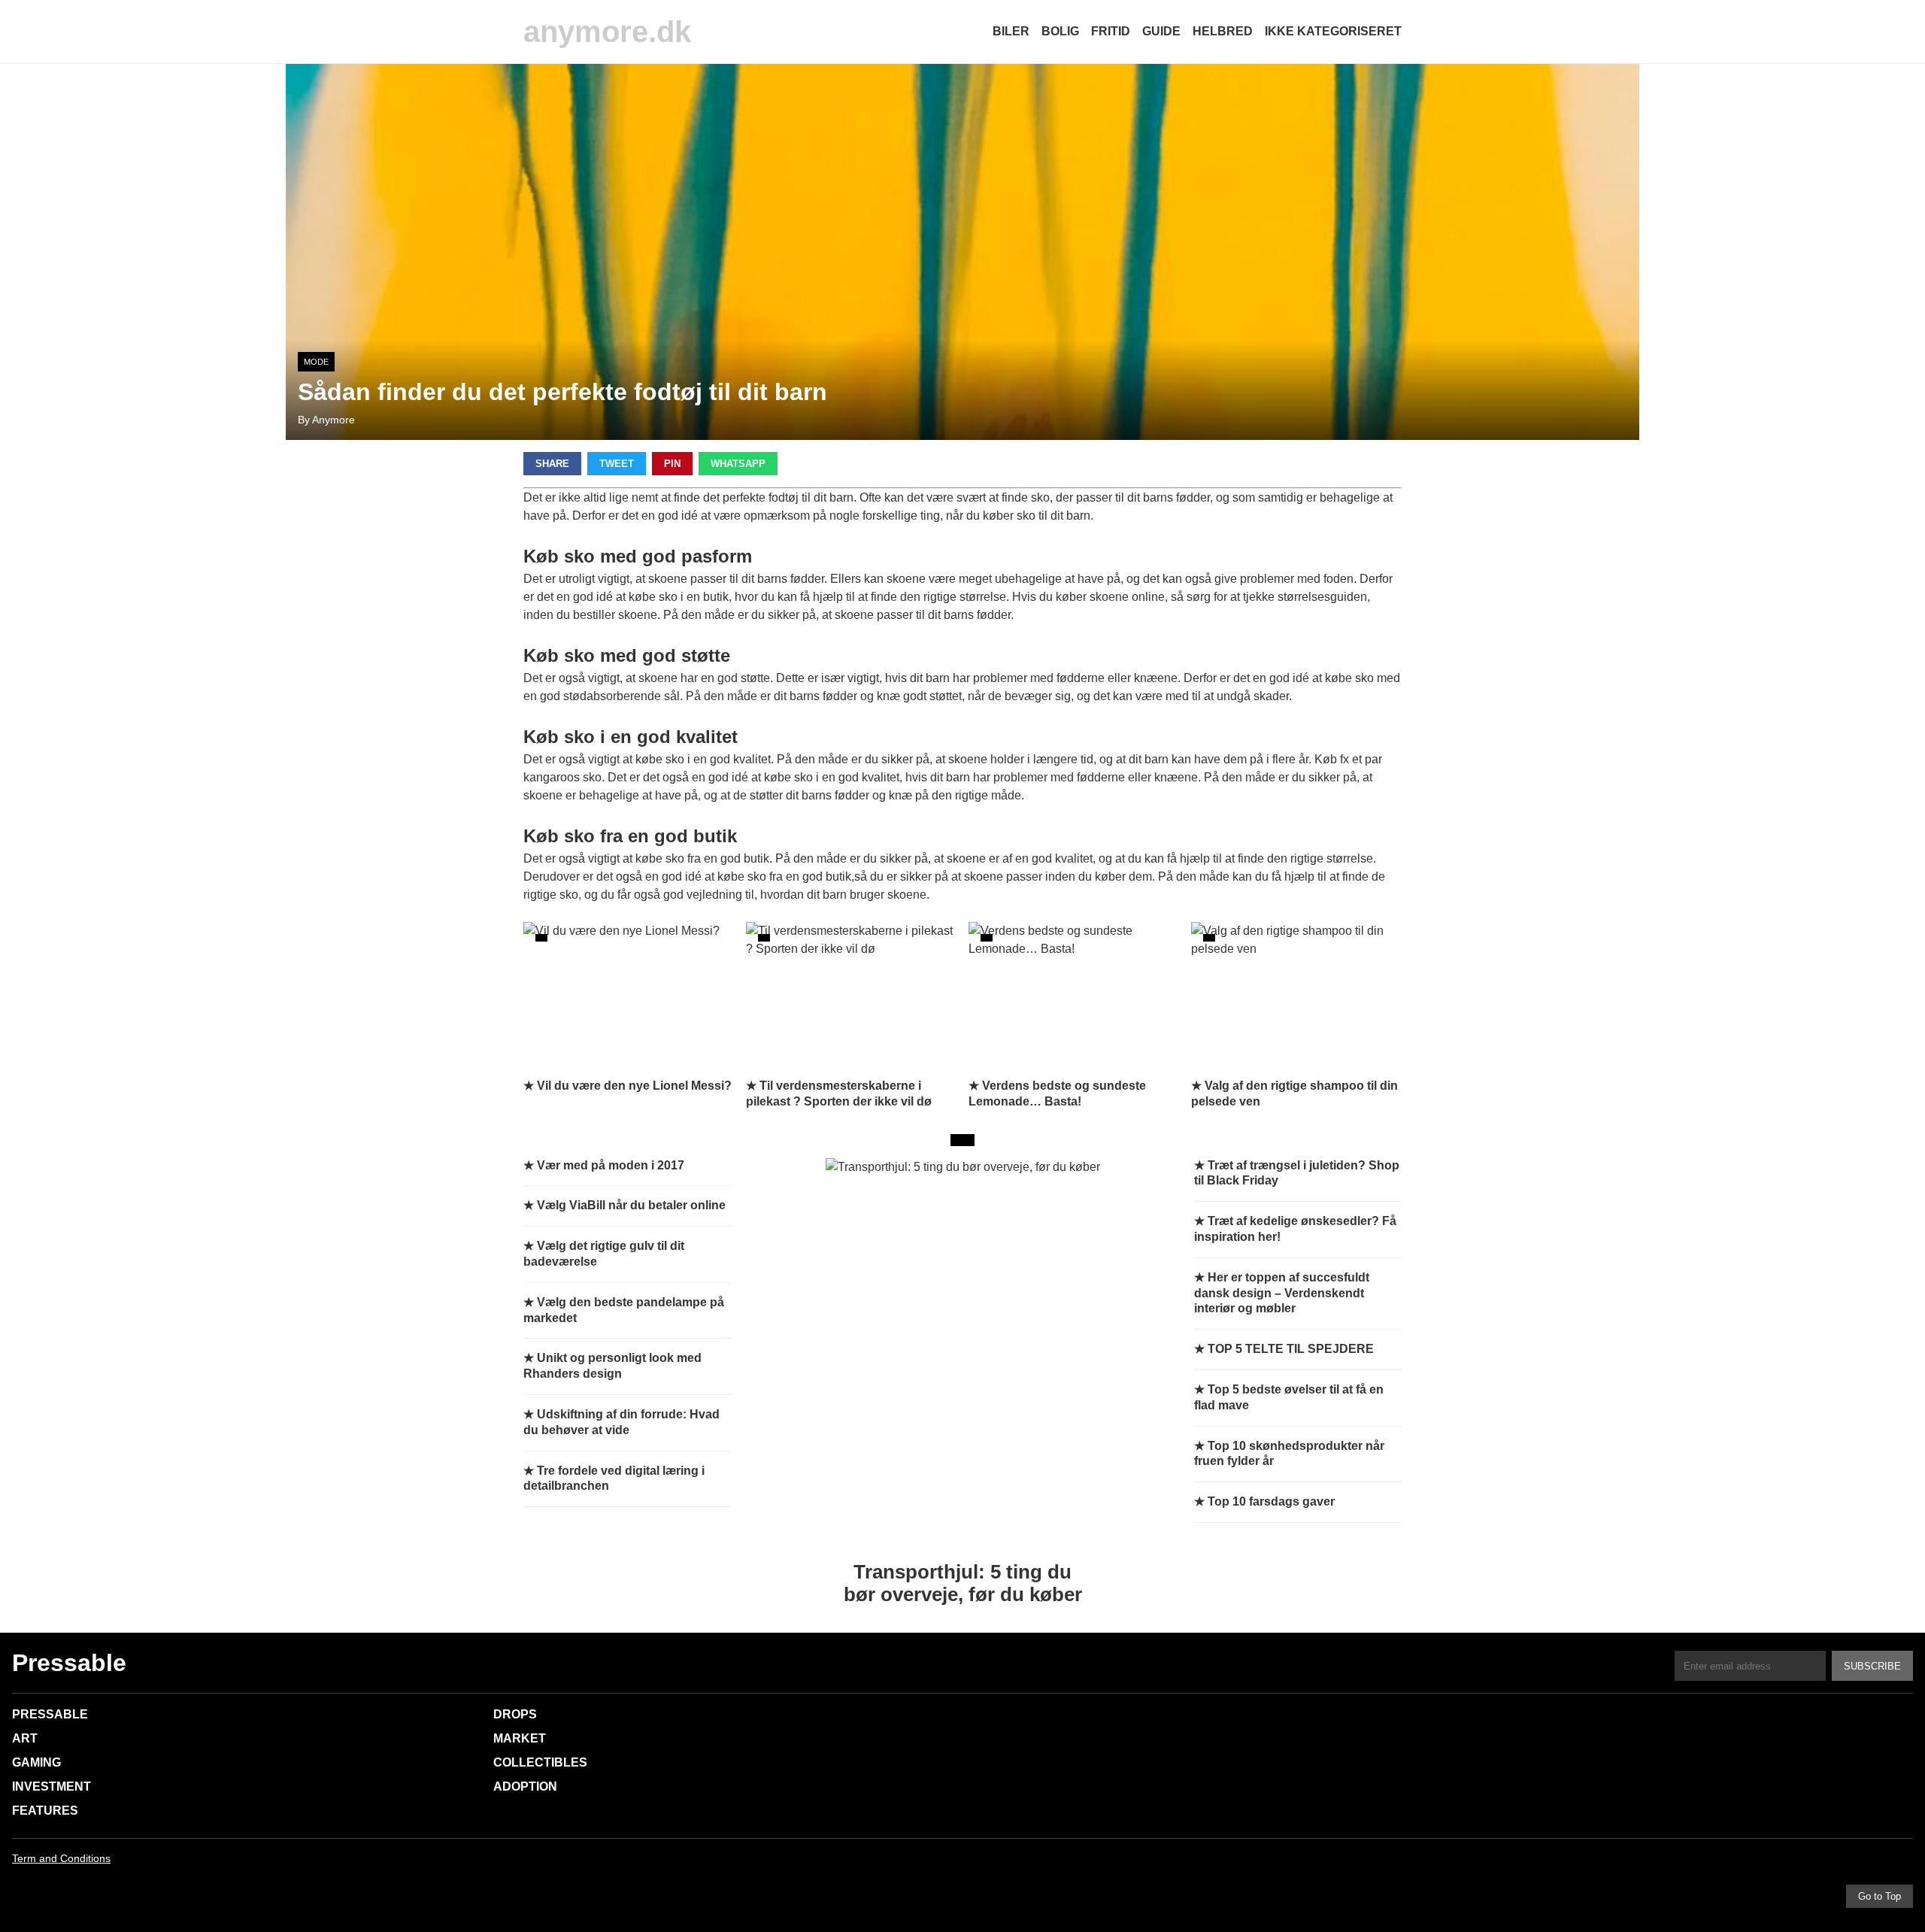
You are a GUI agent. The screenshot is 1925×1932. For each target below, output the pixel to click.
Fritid (1111, 31)
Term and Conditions (61, 1858)
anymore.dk (607, 32)
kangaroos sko (562, 777)
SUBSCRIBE (1872, 1666)
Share (552, 464)
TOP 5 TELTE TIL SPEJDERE (1291, 1349)
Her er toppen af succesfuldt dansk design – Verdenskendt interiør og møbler (1282, 1293)
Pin (672, 464)
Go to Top (1880, 1896)
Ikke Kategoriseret (1333, 31)
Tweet (617, 464)
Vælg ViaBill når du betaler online (631, 1205)
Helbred (1223, 31)
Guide (1161, 31)
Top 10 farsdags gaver (1271, 1501)
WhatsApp (738, 464)
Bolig (1060, 31)
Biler (1011, 31)
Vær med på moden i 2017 (611, 1165)
